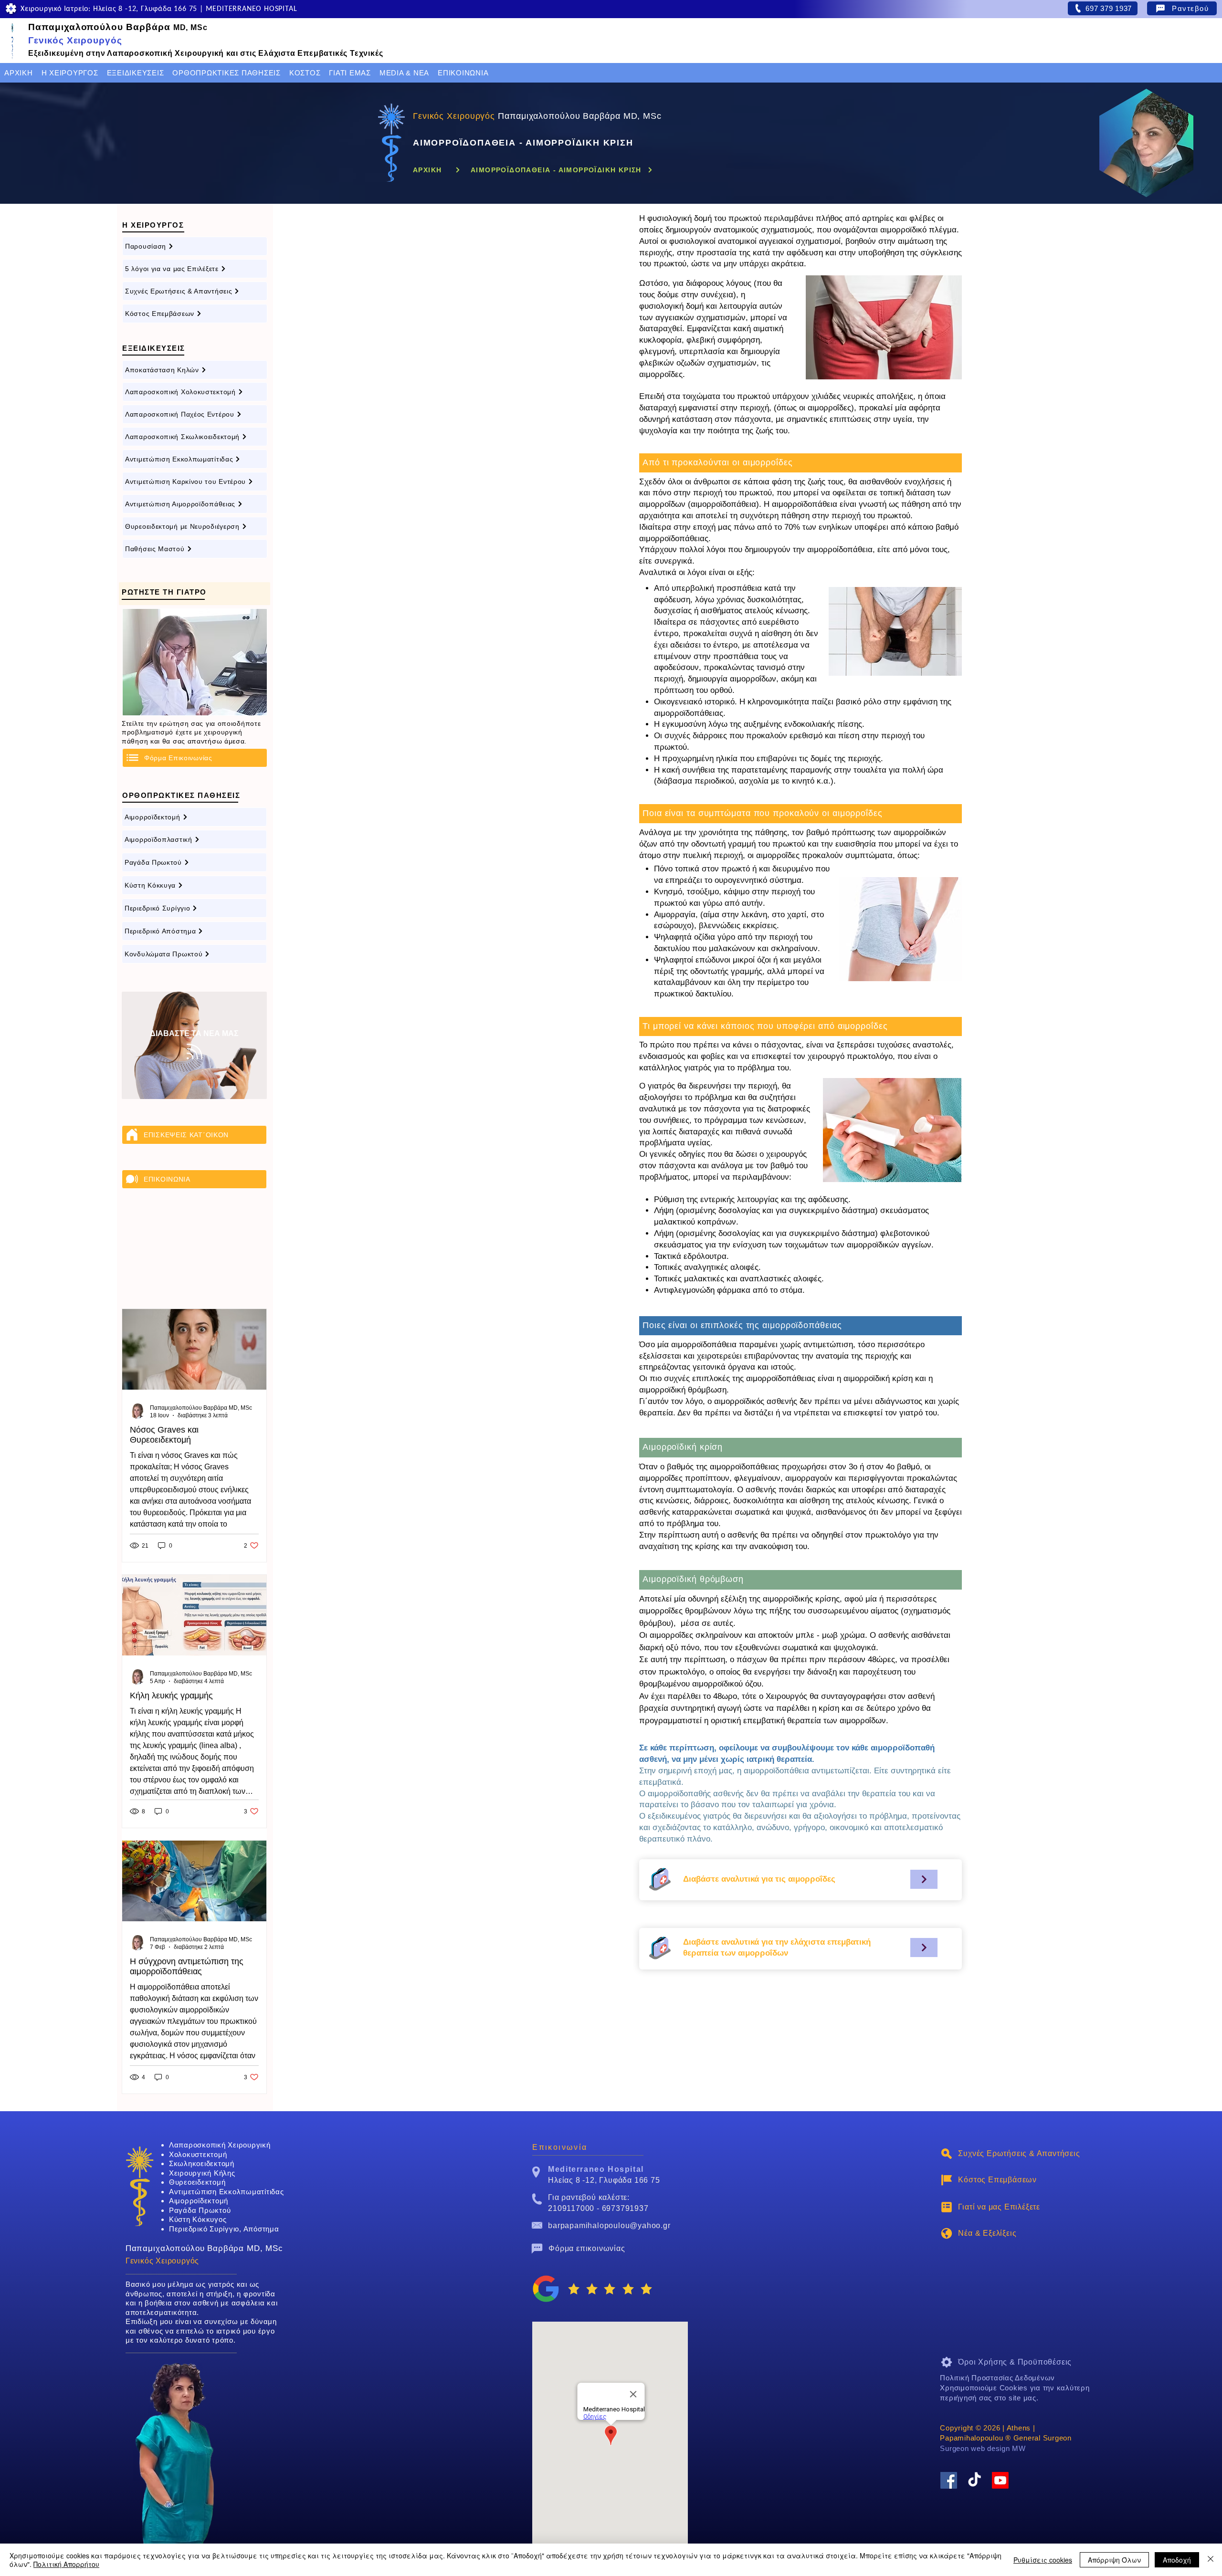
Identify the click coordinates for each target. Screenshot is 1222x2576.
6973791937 (625, 2208)
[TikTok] (974, 2480)
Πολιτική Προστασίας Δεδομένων (997, 2378)
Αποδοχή (1177, 2560)
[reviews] (546, 2289)
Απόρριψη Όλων (1114, 2560)
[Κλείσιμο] (1211, 2560)
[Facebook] (949, 2480)
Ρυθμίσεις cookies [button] (1043, 2560)
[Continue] (924, 1879)
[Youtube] (1000, 2480)
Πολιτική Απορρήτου (66, 2564)
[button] (70, 73)
